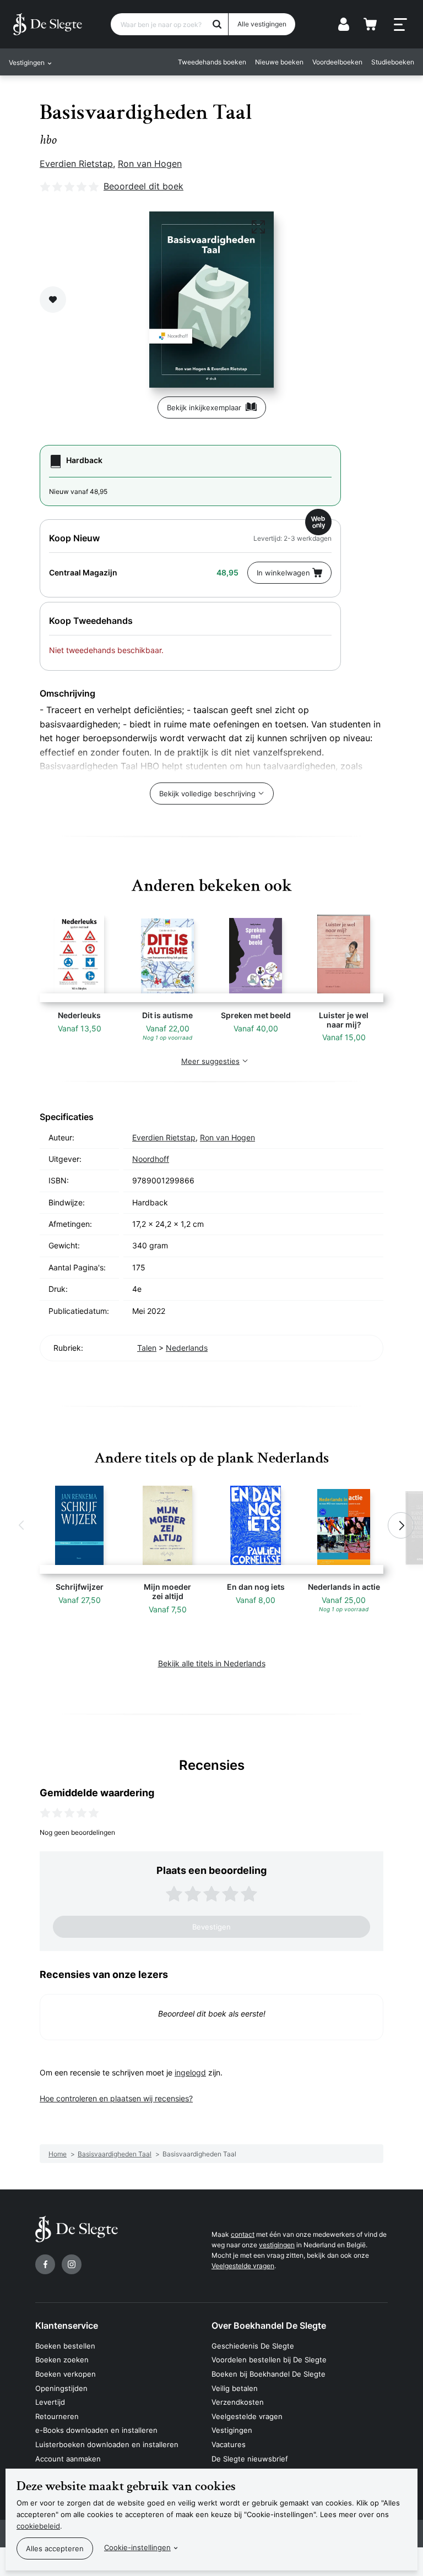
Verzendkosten (238, 2402)
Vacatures (229, 2444)
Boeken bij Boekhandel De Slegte (269, 2374)
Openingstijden (61, 2388)
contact (243, 2234)
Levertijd (50, 2402)
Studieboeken (393, 62)
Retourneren (57, 2416)
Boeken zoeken (62, 2360)
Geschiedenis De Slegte (253, 2346)
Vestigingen (232, 2430)
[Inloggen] (344, 24)
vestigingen (277, 2245)
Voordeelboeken (337, 62)
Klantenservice (67, 2325)
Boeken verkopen (66, 2374)
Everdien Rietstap (76, 164)
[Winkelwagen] (370, 24)
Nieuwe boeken (279, 62)
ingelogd (190, 2072)
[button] (22, 1525)
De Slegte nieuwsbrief (250, 2459)
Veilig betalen (235, 2388)
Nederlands (187, 1348)
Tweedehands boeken (212, 62)
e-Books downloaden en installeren (96, 2430)
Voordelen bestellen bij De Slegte (269, 2360)
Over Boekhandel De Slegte (269, 2325)
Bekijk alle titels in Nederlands (212, 1663)
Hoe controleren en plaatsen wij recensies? (116, 2098)
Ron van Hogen (150, 164)
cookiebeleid (38, 2526)
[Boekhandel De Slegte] (48, 24)
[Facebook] (45, 2264)
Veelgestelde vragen (243, 2266)
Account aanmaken (68, 2459)
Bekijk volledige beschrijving (207, 794)
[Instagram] (72, 2264)
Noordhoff (151, 1159)
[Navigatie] (400, 25)
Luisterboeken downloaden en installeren (107, 2444)
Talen (147, 1348)
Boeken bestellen (65, 2346)
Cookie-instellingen (137, 2547)
